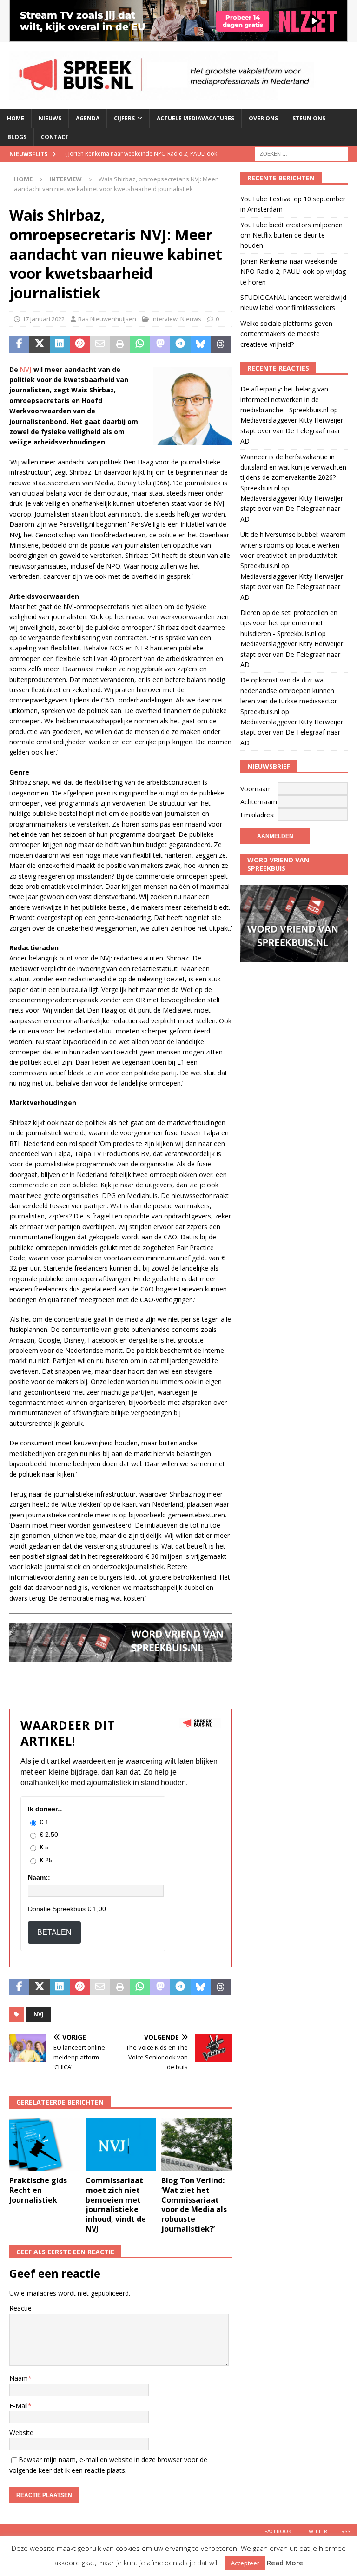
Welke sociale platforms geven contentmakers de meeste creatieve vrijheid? (286, 334)
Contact (55, 137)
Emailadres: (258, 815)
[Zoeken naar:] (301, 153)
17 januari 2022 (43, 319)
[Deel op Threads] (221, 344)
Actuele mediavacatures (195, 118)
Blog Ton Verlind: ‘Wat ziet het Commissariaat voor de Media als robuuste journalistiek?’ (194, 2205)
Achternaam (259, 802)
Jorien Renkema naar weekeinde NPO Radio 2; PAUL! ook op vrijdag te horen (293, 272)
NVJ (27, 369)
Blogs (17, 137)
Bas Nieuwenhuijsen (107, 319)
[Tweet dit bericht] (39, 344)
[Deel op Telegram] (180, 344)
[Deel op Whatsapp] (140, 344)
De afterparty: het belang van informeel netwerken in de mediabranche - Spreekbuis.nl (284, 399)
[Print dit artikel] (120, 344)
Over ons (263, 118)
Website (21, 2433)
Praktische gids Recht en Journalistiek (38, 2190)
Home (16, 118)
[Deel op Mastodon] (160, 344)
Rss (346, 2531)
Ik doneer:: (45, 1809)
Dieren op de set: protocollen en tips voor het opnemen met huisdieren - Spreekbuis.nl (289, 623)
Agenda (88, 118)
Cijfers (124, 118)
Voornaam (256, 789)
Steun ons (309, 118)
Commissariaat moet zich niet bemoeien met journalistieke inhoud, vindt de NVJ (116, 2205)
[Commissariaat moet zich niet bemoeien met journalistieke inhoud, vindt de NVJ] (121, 2145)
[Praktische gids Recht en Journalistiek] (45, 2145)
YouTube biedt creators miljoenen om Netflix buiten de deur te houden (291, 235)
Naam (19, 2378)
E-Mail (19, 2406)
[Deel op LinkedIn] (60, 344)
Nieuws (50, 118)
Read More (285, 2563)
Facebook (278, 2531)
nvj (39, 2014)
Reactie (20, 2308)
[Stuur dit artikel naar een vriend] (100, 344)
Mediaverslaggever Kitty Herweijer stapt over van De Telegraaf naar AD (292, 430)
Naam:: (39, 1877)
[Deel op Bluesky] (201, 344)
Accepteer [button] (245, 2563)
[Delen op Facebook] (19, 344)
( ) (141, 162)
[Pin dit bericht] (80, 344)
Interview (165, 319)
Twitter (316, 2531)
